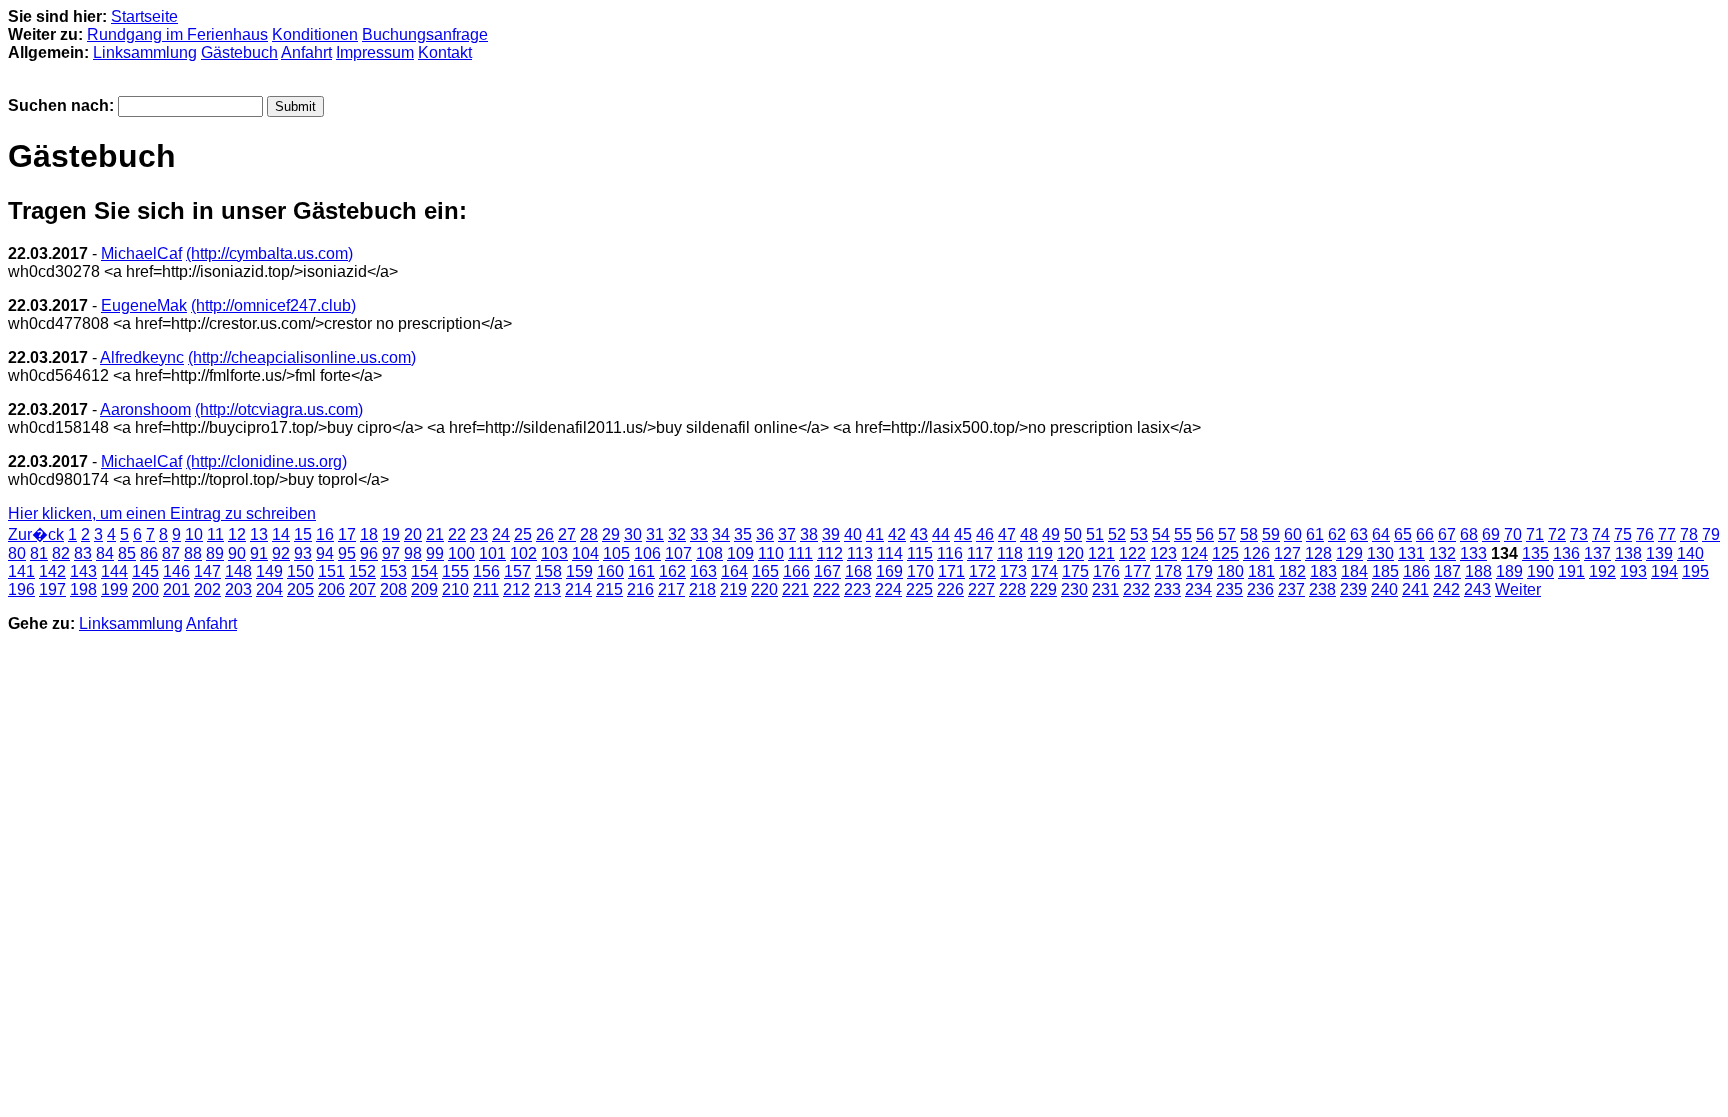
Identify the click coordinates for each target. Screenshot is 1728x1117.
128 (1318, 553)
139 (1659, 553)
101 (492, 553)
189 (1509, 571)
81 (39, 553)
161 (641, 571)
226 (950, 589)
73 (1579, 534)
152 (362, 571)
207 (362, 589)
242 (1446, 589)
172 (982, 571)
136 (1566, 553)
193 (1633, 571)
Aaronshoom (145, 409)
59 (1271, 534)
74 (1601, 534)
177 (1137, 571)
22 (457, 534)
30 (633, 534)
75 (1623, 534)
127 (1287, 553)
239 (1353, 589)
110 (771, 553)
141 (21, 571)
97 (391, 553)
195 (1695, 571)
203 (238, 589)
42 (897, 534)
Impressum (375, 52)
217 (671, 589)
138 (1628, 553)
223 (857, 589)
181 (1261, 571)
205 (300, 589)
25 (523, 534)
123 (1163, 553)
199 (114, 589)
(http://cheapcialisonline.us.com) (302, 357)
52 (1117, 534)
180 (1230, 571)
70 (1513, 534)
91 (259, 553)
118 (1010, 553)
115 (920, 553)
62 (1337, 534)
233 (1167, 589)
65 (1403, 534)
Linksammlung (145, 52)
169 (889, 571)
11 (215, 534)
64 (1381, 534)
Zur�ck (36, 534)
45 (963, 534)
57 (1227, 534)
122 (1132, 553)
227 (981, 589)
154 (424, 571)
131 (1411, 553)
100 (461, 553)
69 (1491, 534)
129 (1349, 553)
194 (1664, 571)
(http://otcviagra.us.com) (279, 409)
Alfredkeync (142, 357)
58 (1249, 534)
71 (1535, 534)
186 (1416, 571)
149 (269, 571)
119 (1040, 553)
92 (281, 553)
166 (796, 571)
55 (1183, 534)
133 (1473, 553)
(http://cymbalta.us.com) (269, 253)
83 (83, 553)
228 (1012, 589)
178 (1168, 571)
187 (1447, 571)
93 (303, 553)
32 (677, 534)
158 (548, 571)
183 (1323, 571)
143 (83, 571)
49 (1051, 534)
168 (858, 571)
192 (1602, 571)
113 (860, 553)
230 (1074, 589)
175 (1075, 571)
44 (941, 534)
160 (610, 571)
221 (795, 589)
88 (193, 553)
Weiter (1518, 589)
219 (733, 589)
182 (1292, 571)
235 (1229, 589)
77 (1667, 534)
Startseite (144, 16)
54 (1161, 534)
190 (1540, 571)
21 (435, 534)
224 (888, 589)
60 (1293, 534)
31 (655, 534)
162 (672, 571)
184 (1354, 571)
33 (699, 534)
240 (1384, 589)
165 (765, 571)
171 (951, 571)
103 (554, 553)
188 (1478, 571)
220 (764, 589)
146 (176, 571)
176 (1106, 571)
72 (1557, 534)
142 (52, 571)
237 (1291, 589)
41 (875, 534)
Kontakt (445, 52)
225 (919, 589)
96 (369, 553)
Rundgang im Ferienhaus (177, 34)
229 (1043, 589)
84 (105, 553)
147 (207, 571)
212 (516, 589)
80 (17, 553)
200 (145, 589)
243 (1477, 589)
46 (985, 534)
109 (740, 553)
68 (1469, 534)
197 (52, 589)
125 (1225, 553)
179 (1199, 571)
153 (393, 571)
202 (207, 589)
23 (479, 534)
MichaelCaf (141, 253)
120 (1070, 553)
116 (950, 553)
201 (176, 589)
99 (435, 553)
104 (585, 553)
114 (890, 553)
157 (517, 571)
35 (743, 534)
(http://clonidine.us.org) (266, 461)
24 (501, 534)
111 (800, 553)
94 (325, 553)
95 (347, 553)
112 (830, 553)
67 (1447, 534)
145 (145, 571)
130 (1380, 553)
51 (1095, 534)
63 (1359, 534)
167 (827, 571)
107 (678, 553)
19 (391, 534)
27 (567, 534)
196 (21, 589)
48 (1029, 534)
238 (1322, 589)
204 (269, 589)
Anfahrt (306, 52)
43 (919, 534)
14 (281, 534)
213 (547, 589)
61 (1315, 534)
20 (413, 534)
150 (300, 571)
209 (424, 589)
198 (83, 589)
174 (1044, 571)
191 (1571, 571)
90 (237, 553)
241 (1415, 589)
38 (809, 534)
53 (1139, 534)
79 (1711, 534)
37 (787, 534)
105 (616, 553)
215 (609, 589)
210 (455, 589)
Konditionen (315, 34)
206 (331, 589)
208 (393, 589)
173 (1013, 571)
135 (1535, 553)
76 (1645, 534)
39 (831, 534)
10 (194, 534)
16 (325, 534)
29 (611, 534)
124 (1194, 553)
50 (1073, 534)
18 (369, 534)
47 (1007, 534)
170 (920, 571)
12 (237, 534)
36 (765, 534)
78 (1689, 534)
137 (1597, 553)
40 (853, 534)
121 (1101, 553)
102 (523, 553)
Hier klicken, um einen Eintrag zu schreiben (162, 513)
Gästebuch (239, 52)
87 (171, 553)
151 (331, 571)
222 (826, 589)
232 (1136, 589)
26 (545, 534)
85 (127, 553)
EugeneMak (144, 305)
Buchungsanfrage (425, 34)
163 (703, 571)
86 (149, 553)
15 (303, 534)
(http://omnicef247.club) (273, 305)
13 (259, 534)
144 (114, 571)
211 (486, 589)
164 (734, 571)
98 (413, 553)
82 (61, 553)
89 (215, 553)
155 (455, 571)
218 (702, 589)
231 (1105, 589)
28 (589, 534)
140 (1690, 553)
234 (1198, 589)
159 (579, 571)
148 (238, 571)
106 (647, 553)
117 (980, 553)
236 (1260, 589)
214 (578, 589)
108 (709, 553)
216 (640, 589)
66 (1425, 534)
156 (486, 571)
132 (1442, 553)
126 (1256, 553)
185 (1385, 571)
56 (1205, 534)
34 (721, 534)
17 (347, 534)
